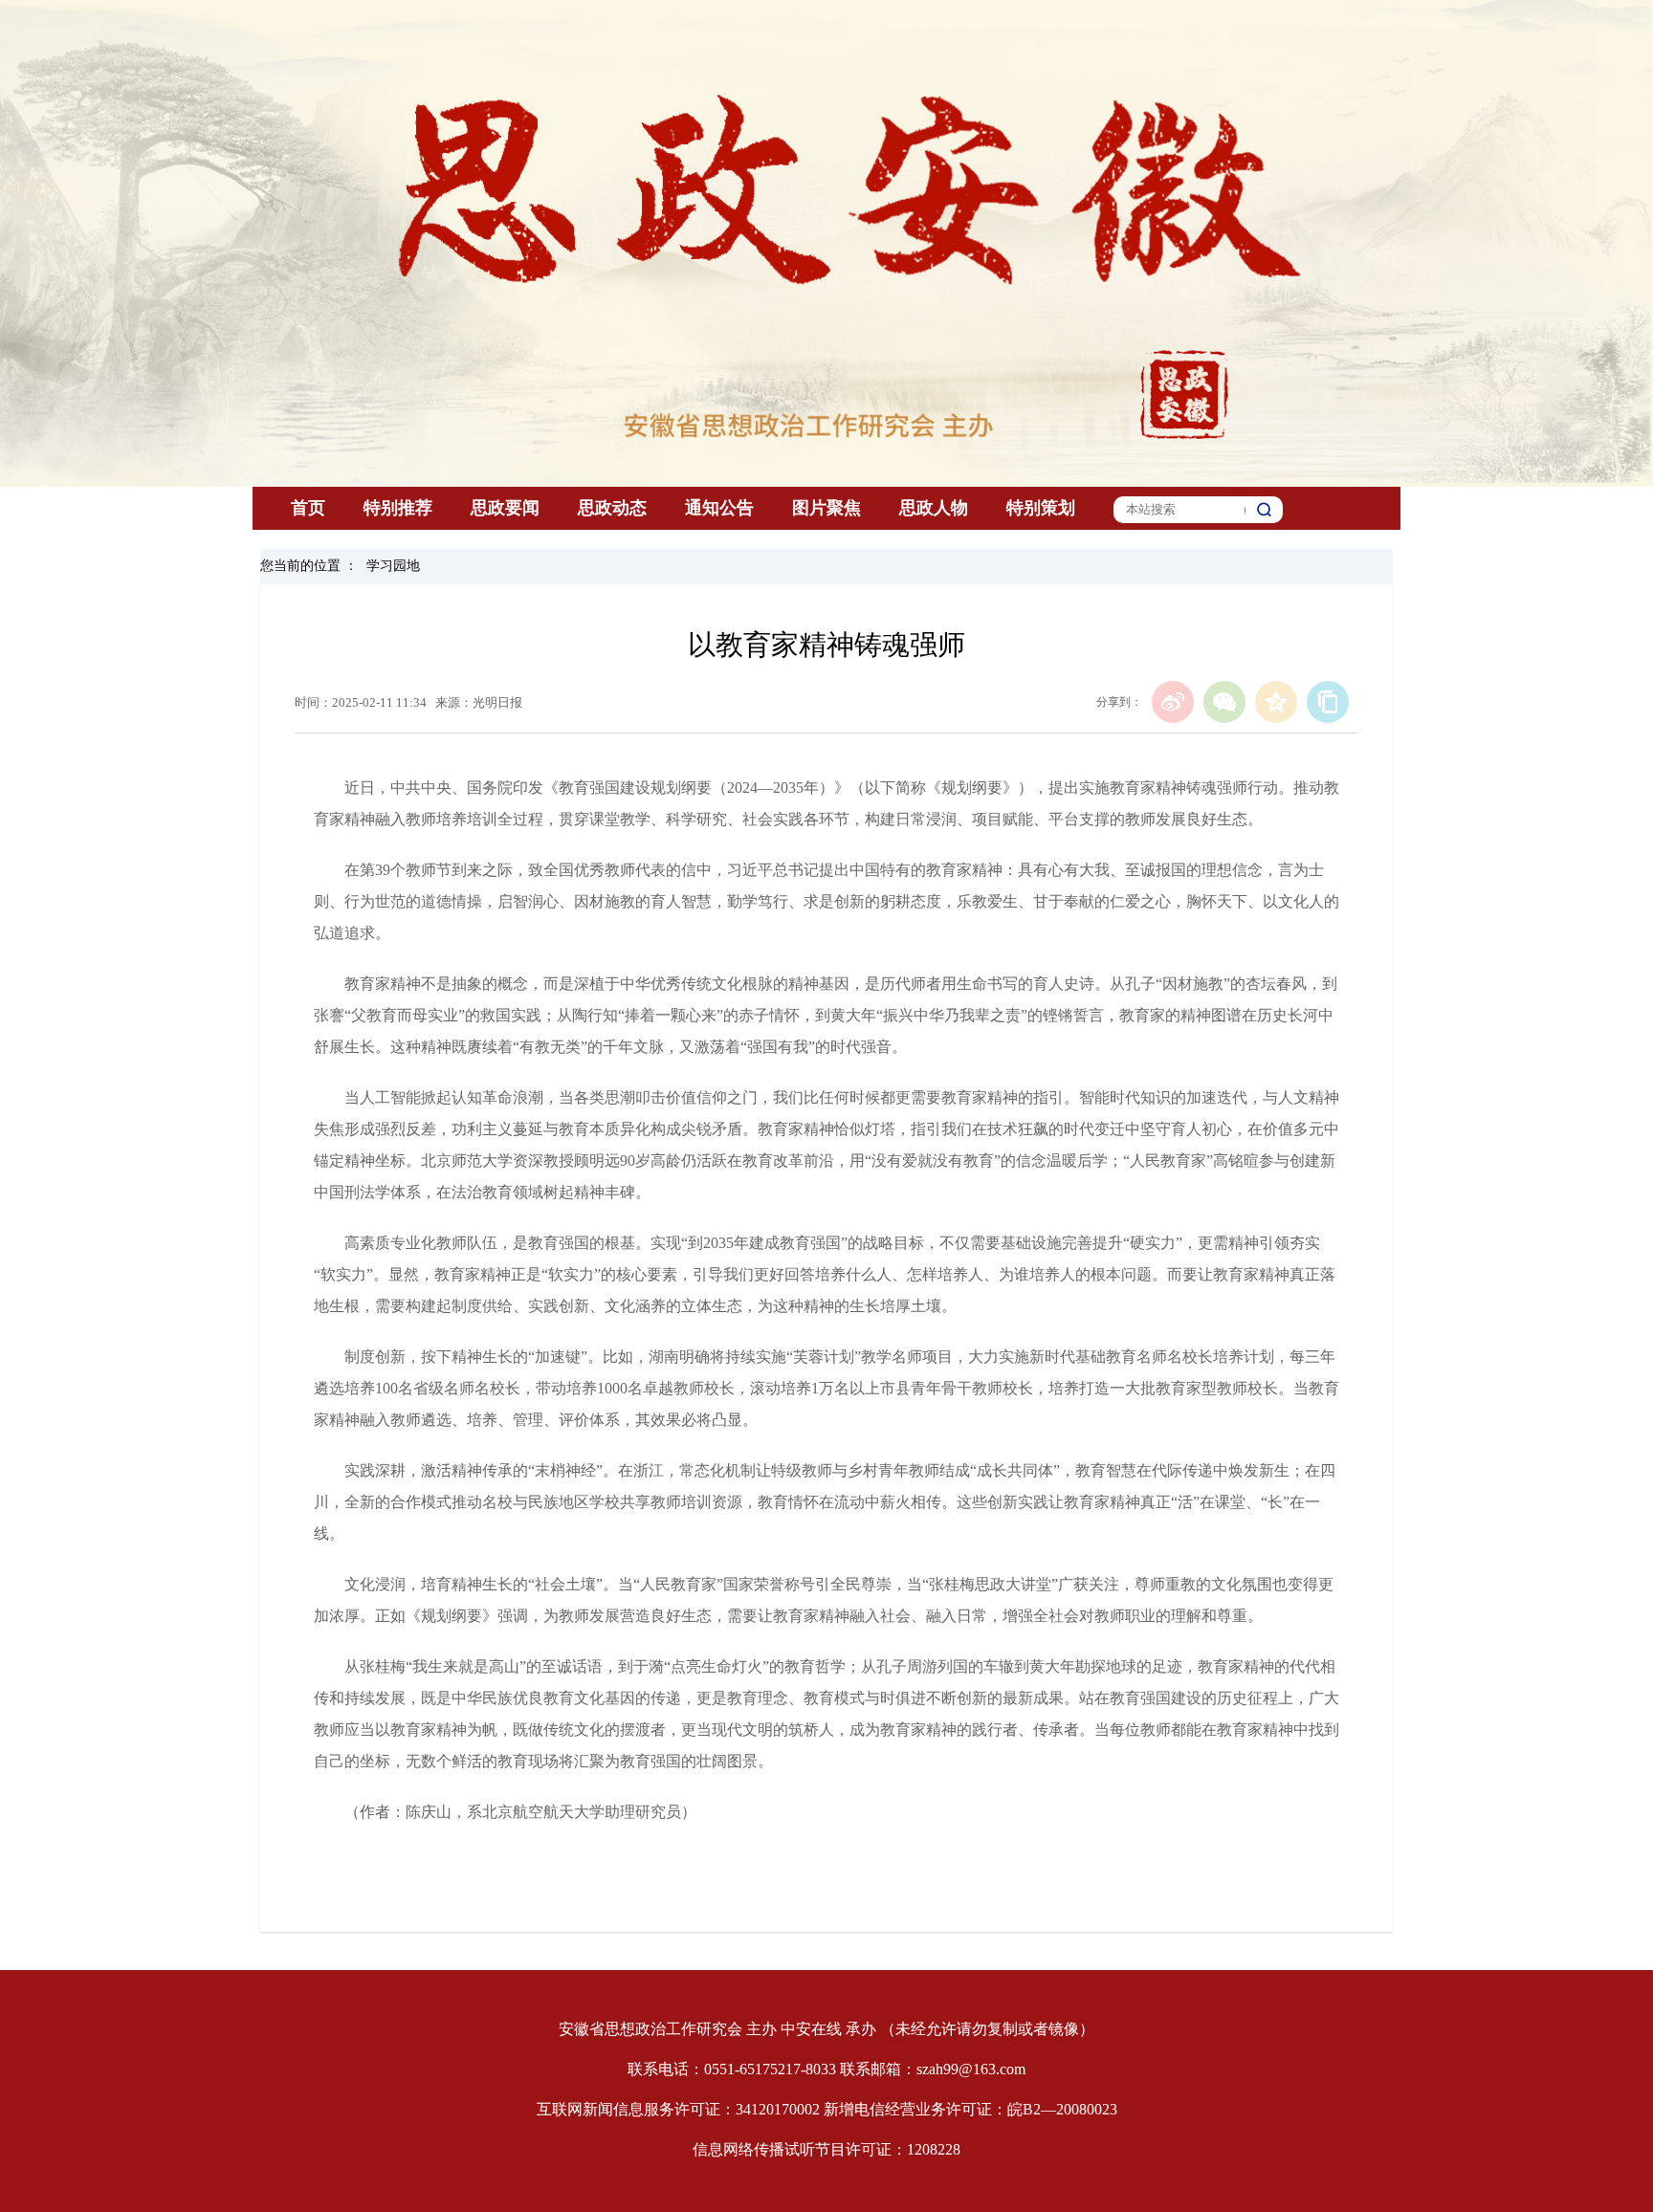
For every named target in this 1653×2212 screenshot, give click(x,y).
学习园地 (393, 566)
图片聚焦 (826, 508)
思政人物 (934, 508)
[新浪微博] (1173, 702)
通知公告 (719, 508)
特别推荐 (398, 508)
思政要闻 (505, 508)
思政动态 (612, 508)
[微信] (1224, 702)
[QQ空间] (1276, 702)
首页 (308, 508)
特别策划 (1041, 508)
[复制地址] (1328, 702)
